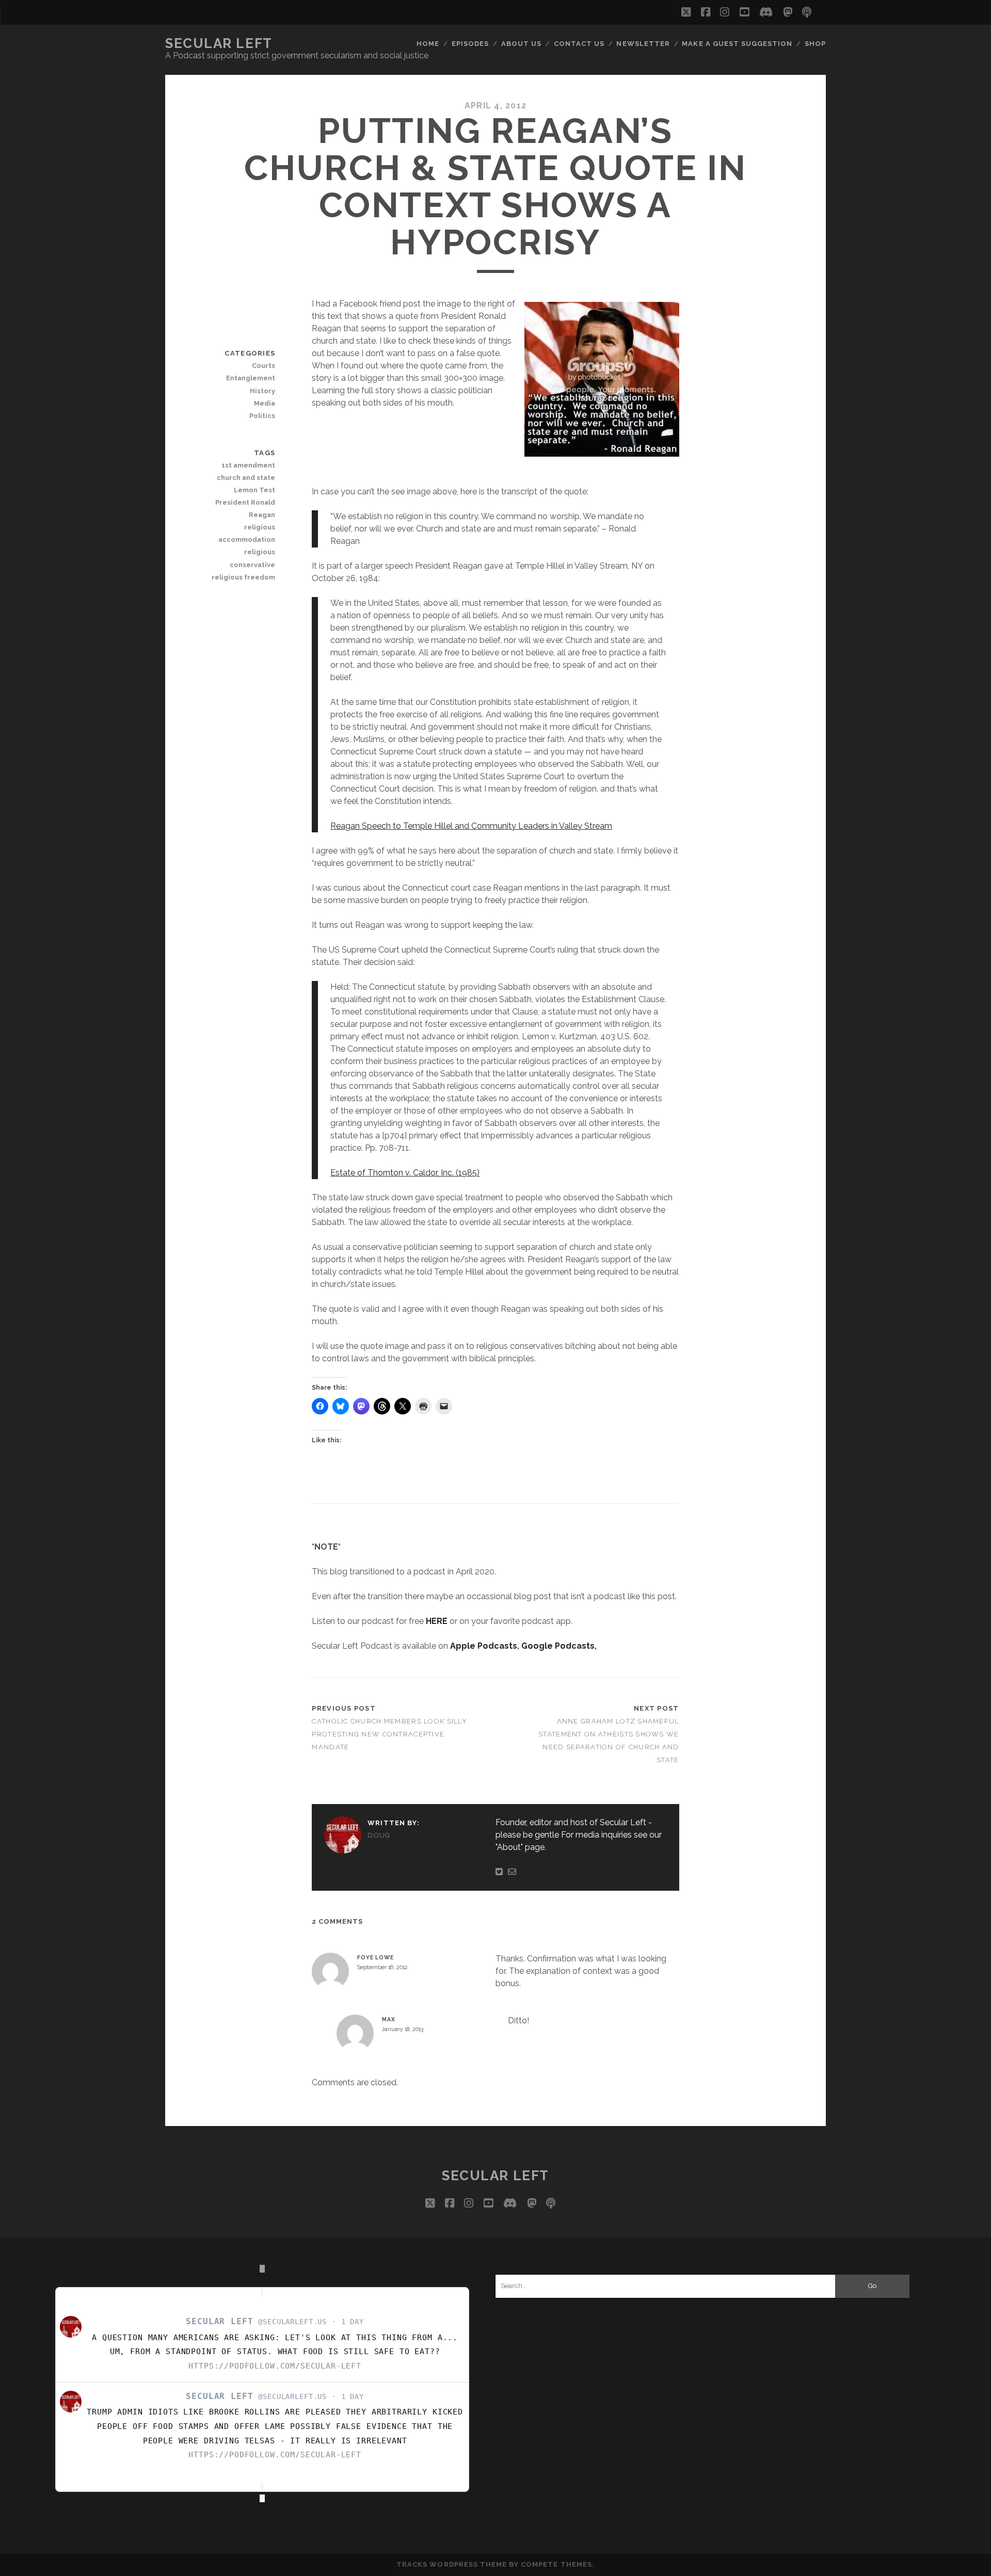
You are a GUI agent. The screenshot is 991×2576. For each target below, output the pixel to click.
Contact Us (579, 44)
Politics (262, 416)
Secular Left (219, 43)
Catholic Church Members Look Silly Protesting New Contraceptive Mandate (389, 1734)
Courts (263, 366)
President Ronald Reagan (245, 509)
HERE (437, 1621)
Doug (379, 1835)
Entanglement (251, 378)
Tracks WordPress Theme (452, 2564)
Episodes (470, 44)
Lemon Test (254, 490)
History (262, 391)
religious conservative (252, 558)
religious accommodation (247, 533)
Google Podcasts (558, 1646)
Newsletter (643, 44)
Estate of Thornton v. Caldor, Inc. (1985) (405, 1173)
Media (265, 403)
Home (428, 44)
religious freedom (243, 577)
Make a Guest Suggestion (737, 44)
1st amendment (248, 465)
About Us (521, 44)
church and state (246, 478)
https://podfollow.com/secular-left (275, 2366)
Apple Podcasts (484, 1646)
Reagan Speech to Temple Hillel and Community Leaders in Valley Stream (471, 826)
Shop (815, 44)
